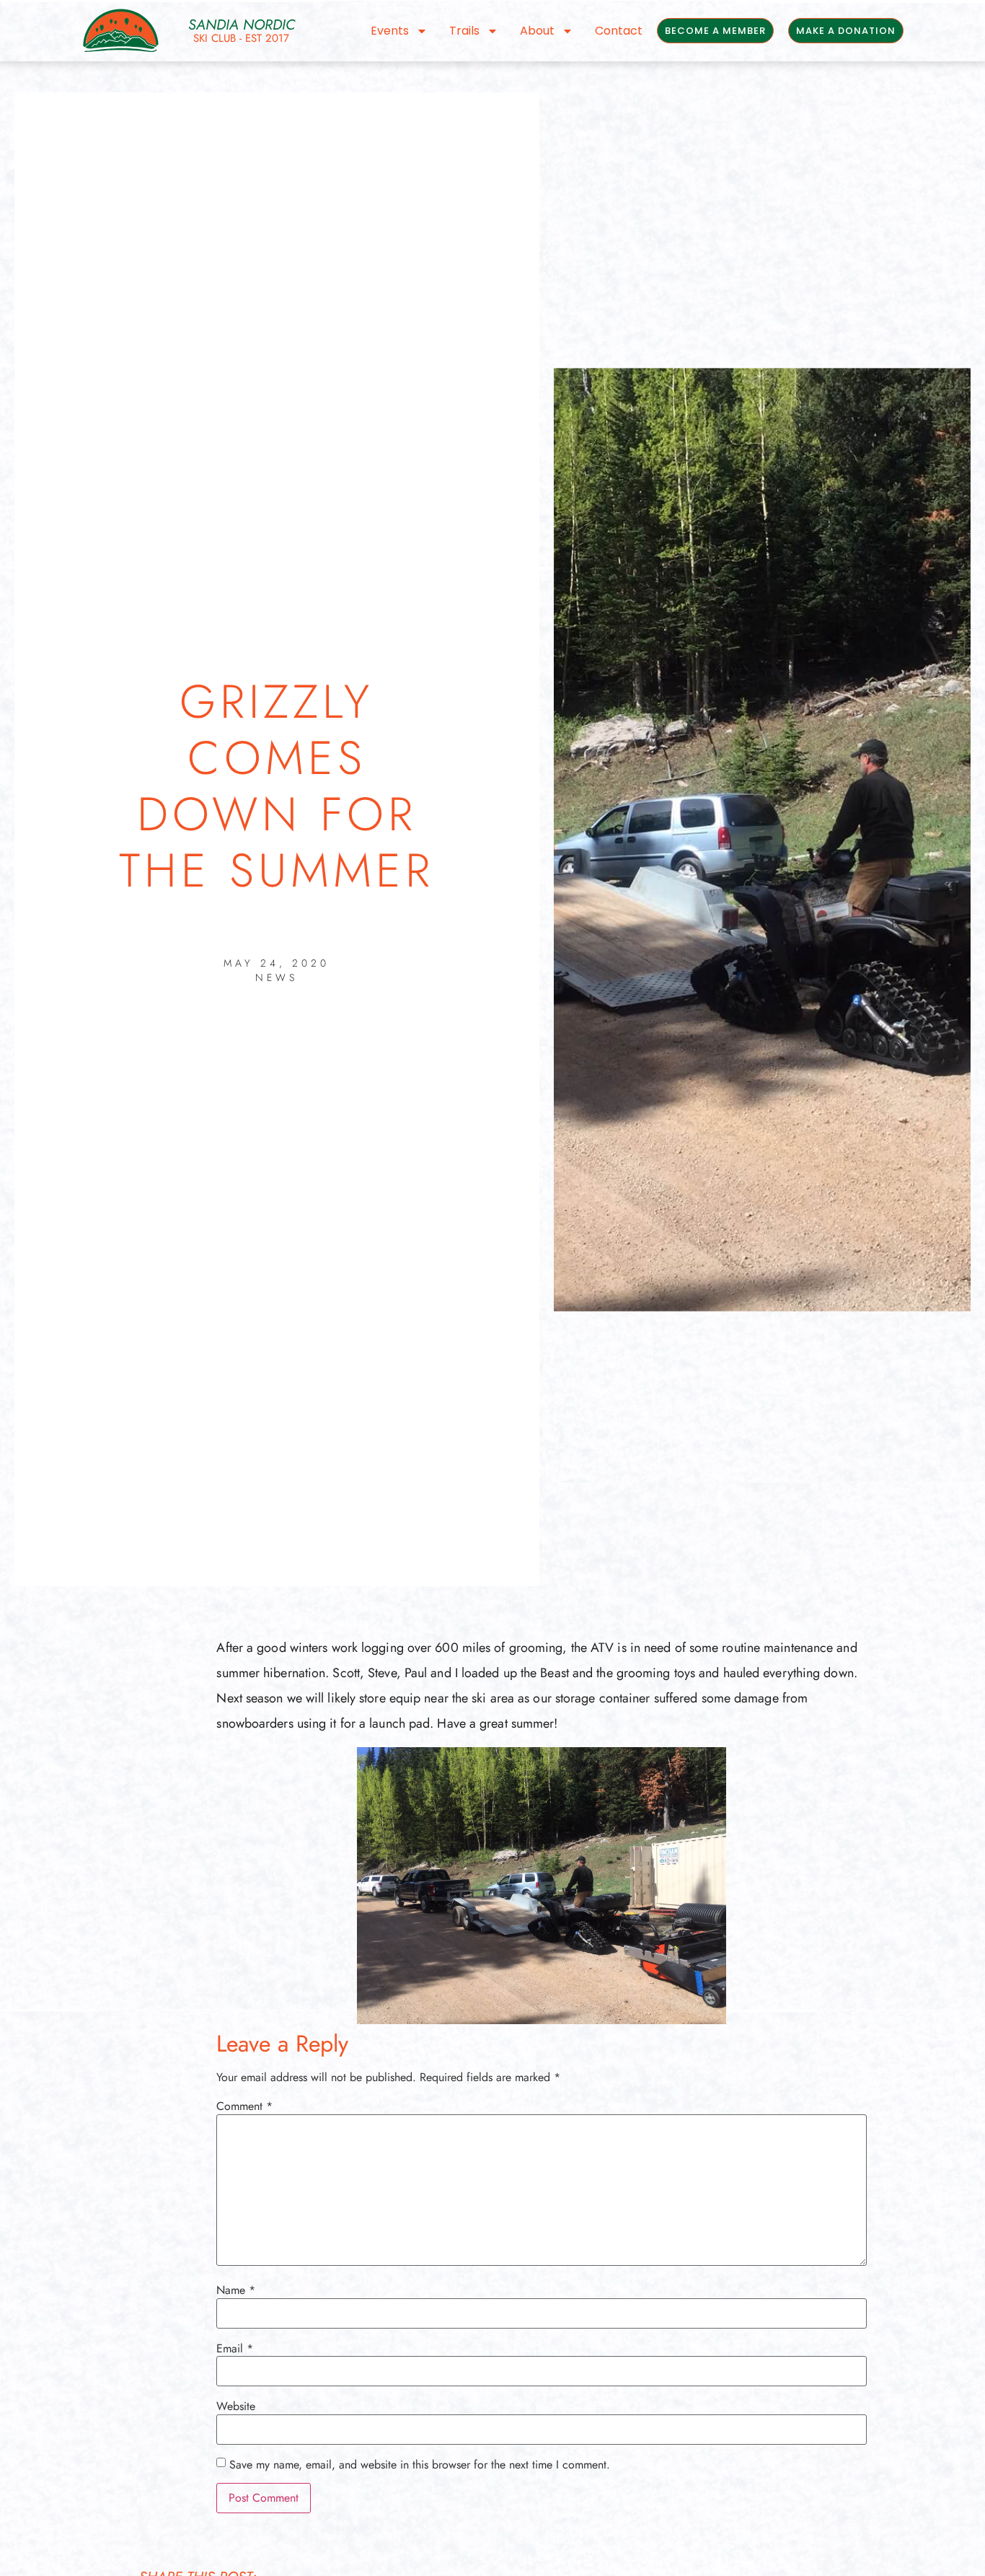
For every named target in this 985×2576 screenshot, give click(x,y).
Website (236, 2406)
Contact (619, 31)
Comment (244, 2106)
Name (236, 2290)
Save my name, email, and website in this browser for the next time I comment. (420, 2465)
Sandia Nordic (242, 25)
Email (235, 2349)
